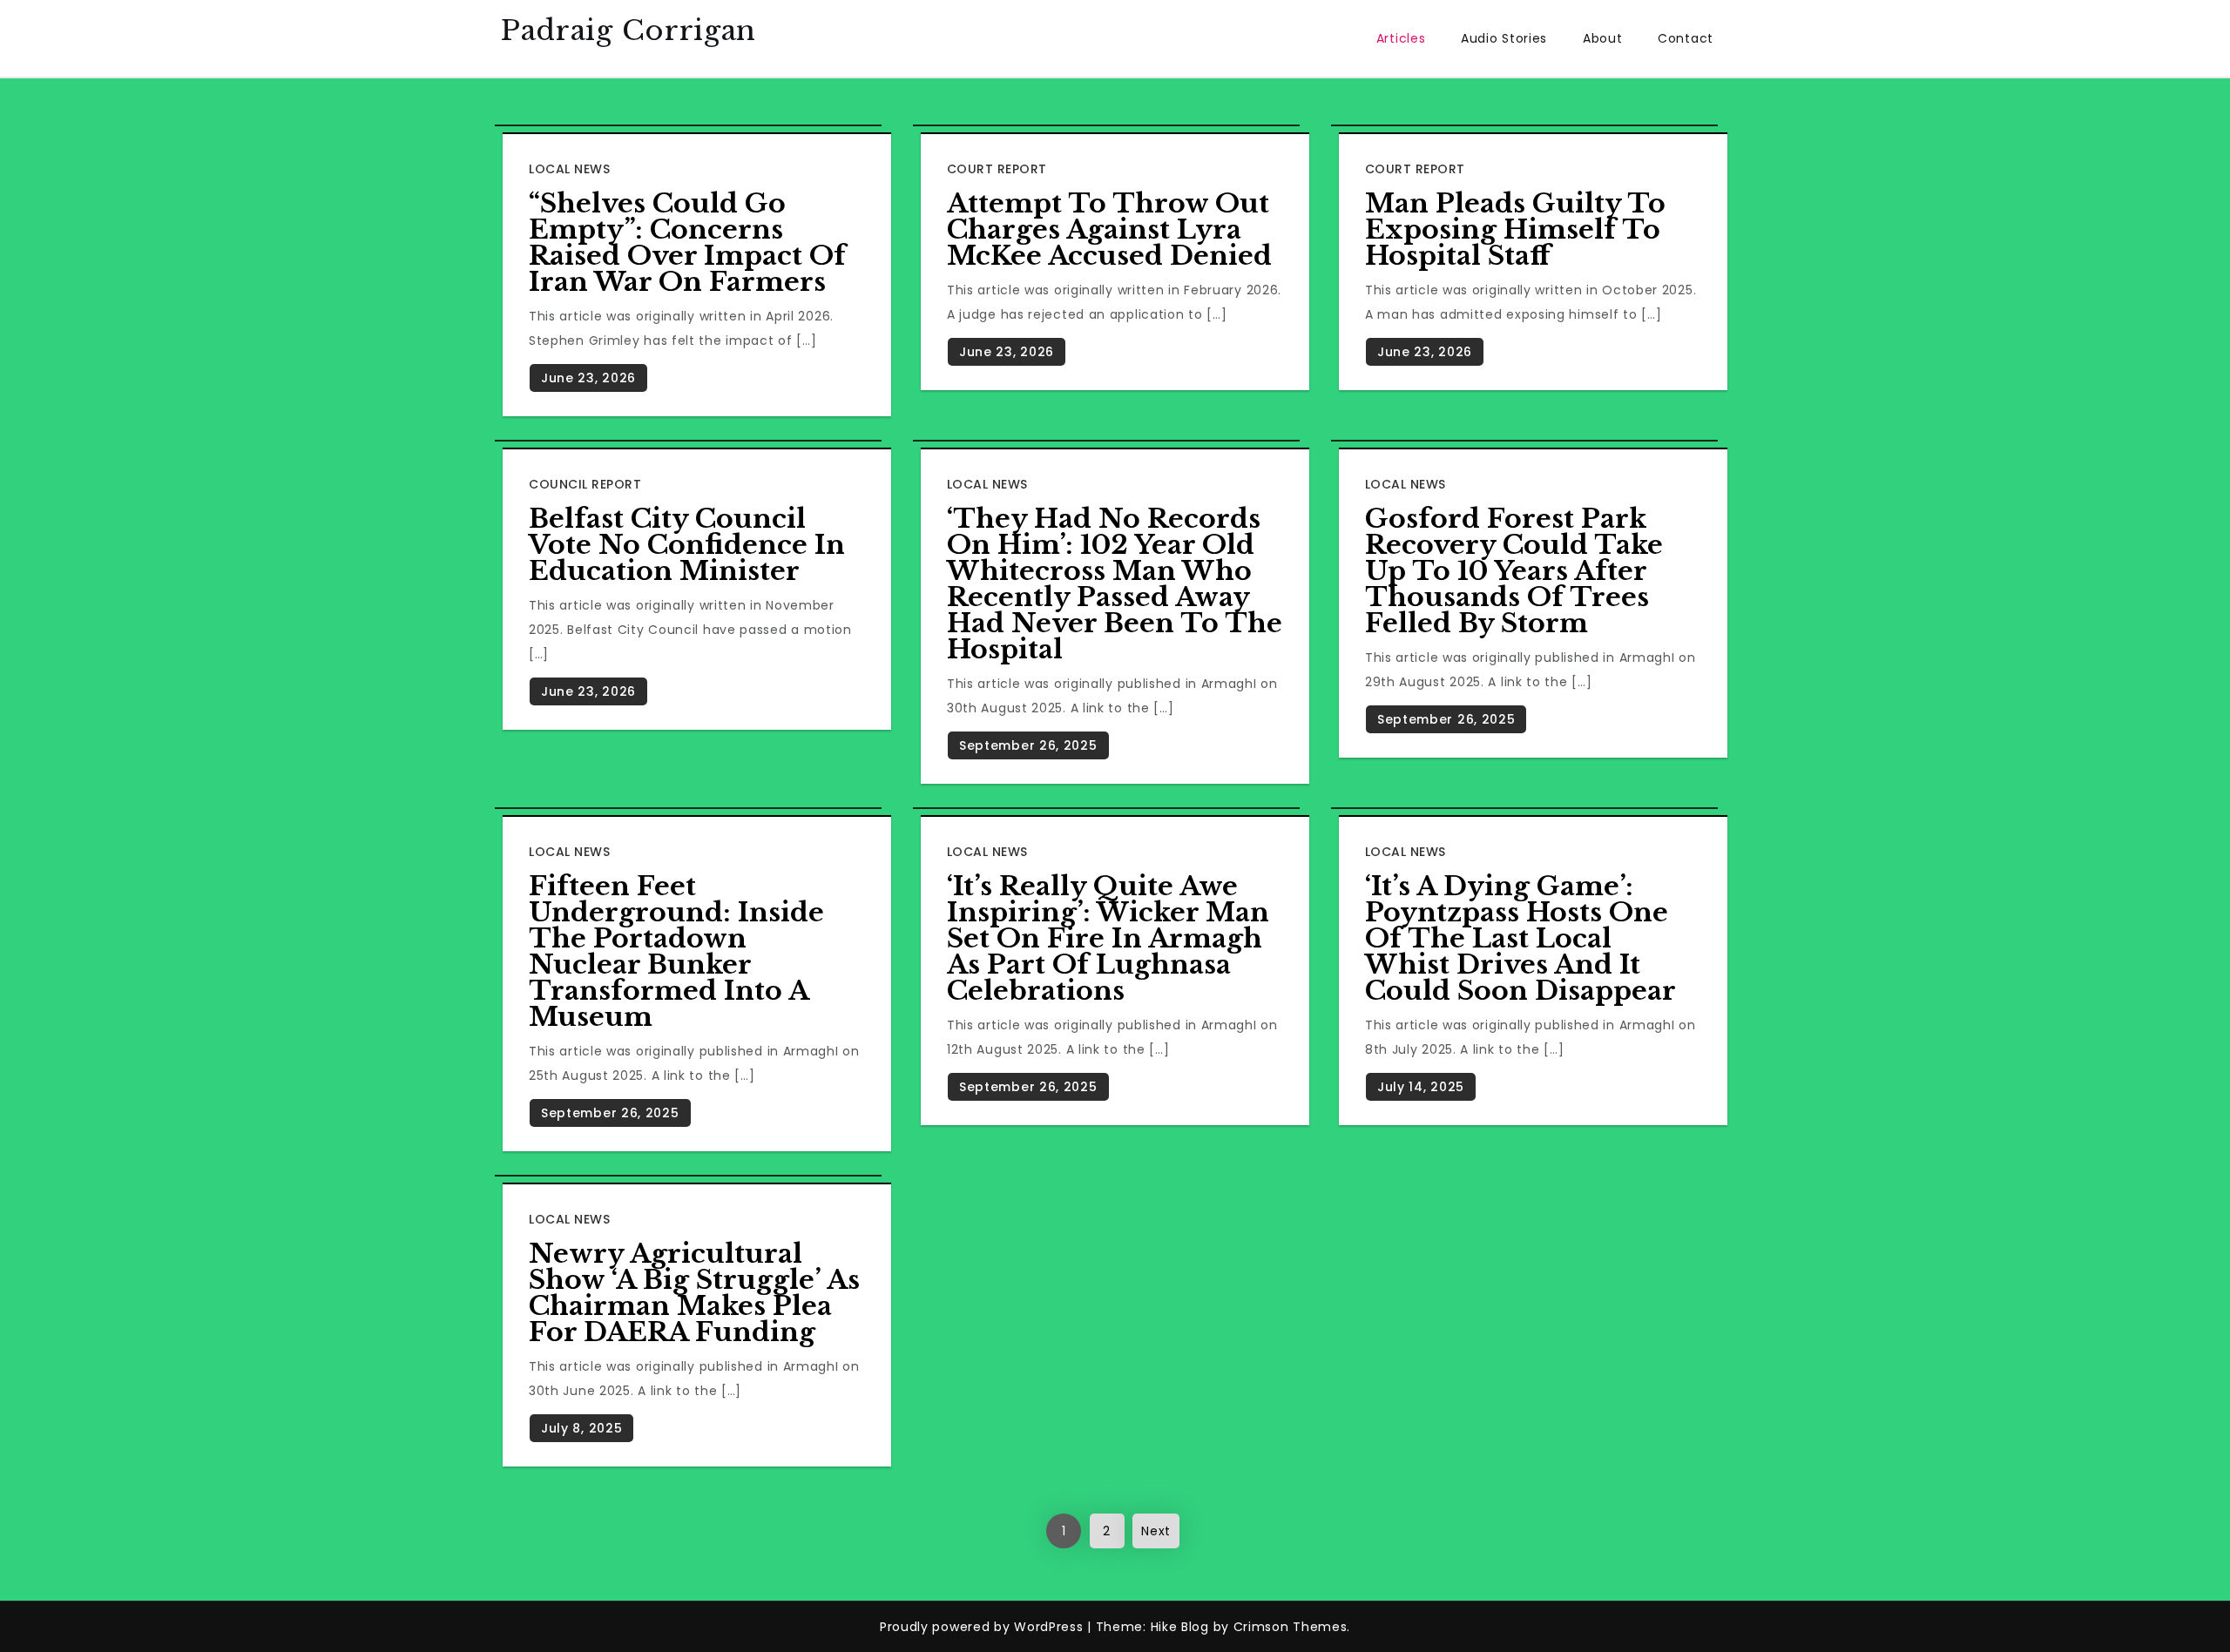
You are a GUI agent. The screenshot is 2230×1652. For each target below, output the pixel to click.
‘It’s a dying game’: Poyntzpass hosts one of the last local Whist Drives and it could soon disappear (1520, 938)
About (1603, 38)
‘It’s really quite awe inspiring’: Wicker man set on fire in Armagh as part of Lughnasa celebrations (1108, 938)
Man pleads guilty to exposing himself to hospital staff (1515, 229)
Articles (1401, 38)
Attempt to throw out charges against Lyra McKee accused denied (1109, 229)
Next (1156, 1531)
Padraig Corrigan (628, 30)
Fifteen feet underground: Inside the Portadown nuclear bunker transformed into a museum (676, 951)
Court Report (997, 169)
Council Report (585, 484)
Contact (1686, 38)
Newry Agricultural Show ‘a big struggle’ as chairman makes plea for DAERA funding (694, 1293)
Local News (569, 169)
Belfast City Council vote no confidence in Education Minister (687, 545)
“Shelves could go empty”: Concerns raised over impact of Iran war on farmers (687, 243)
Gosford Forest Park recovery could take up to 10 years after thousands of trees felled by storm (1514, 571)
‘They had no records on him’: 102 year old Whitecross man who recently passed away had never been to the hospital (1115, 584)
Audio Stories (1504, 38)
